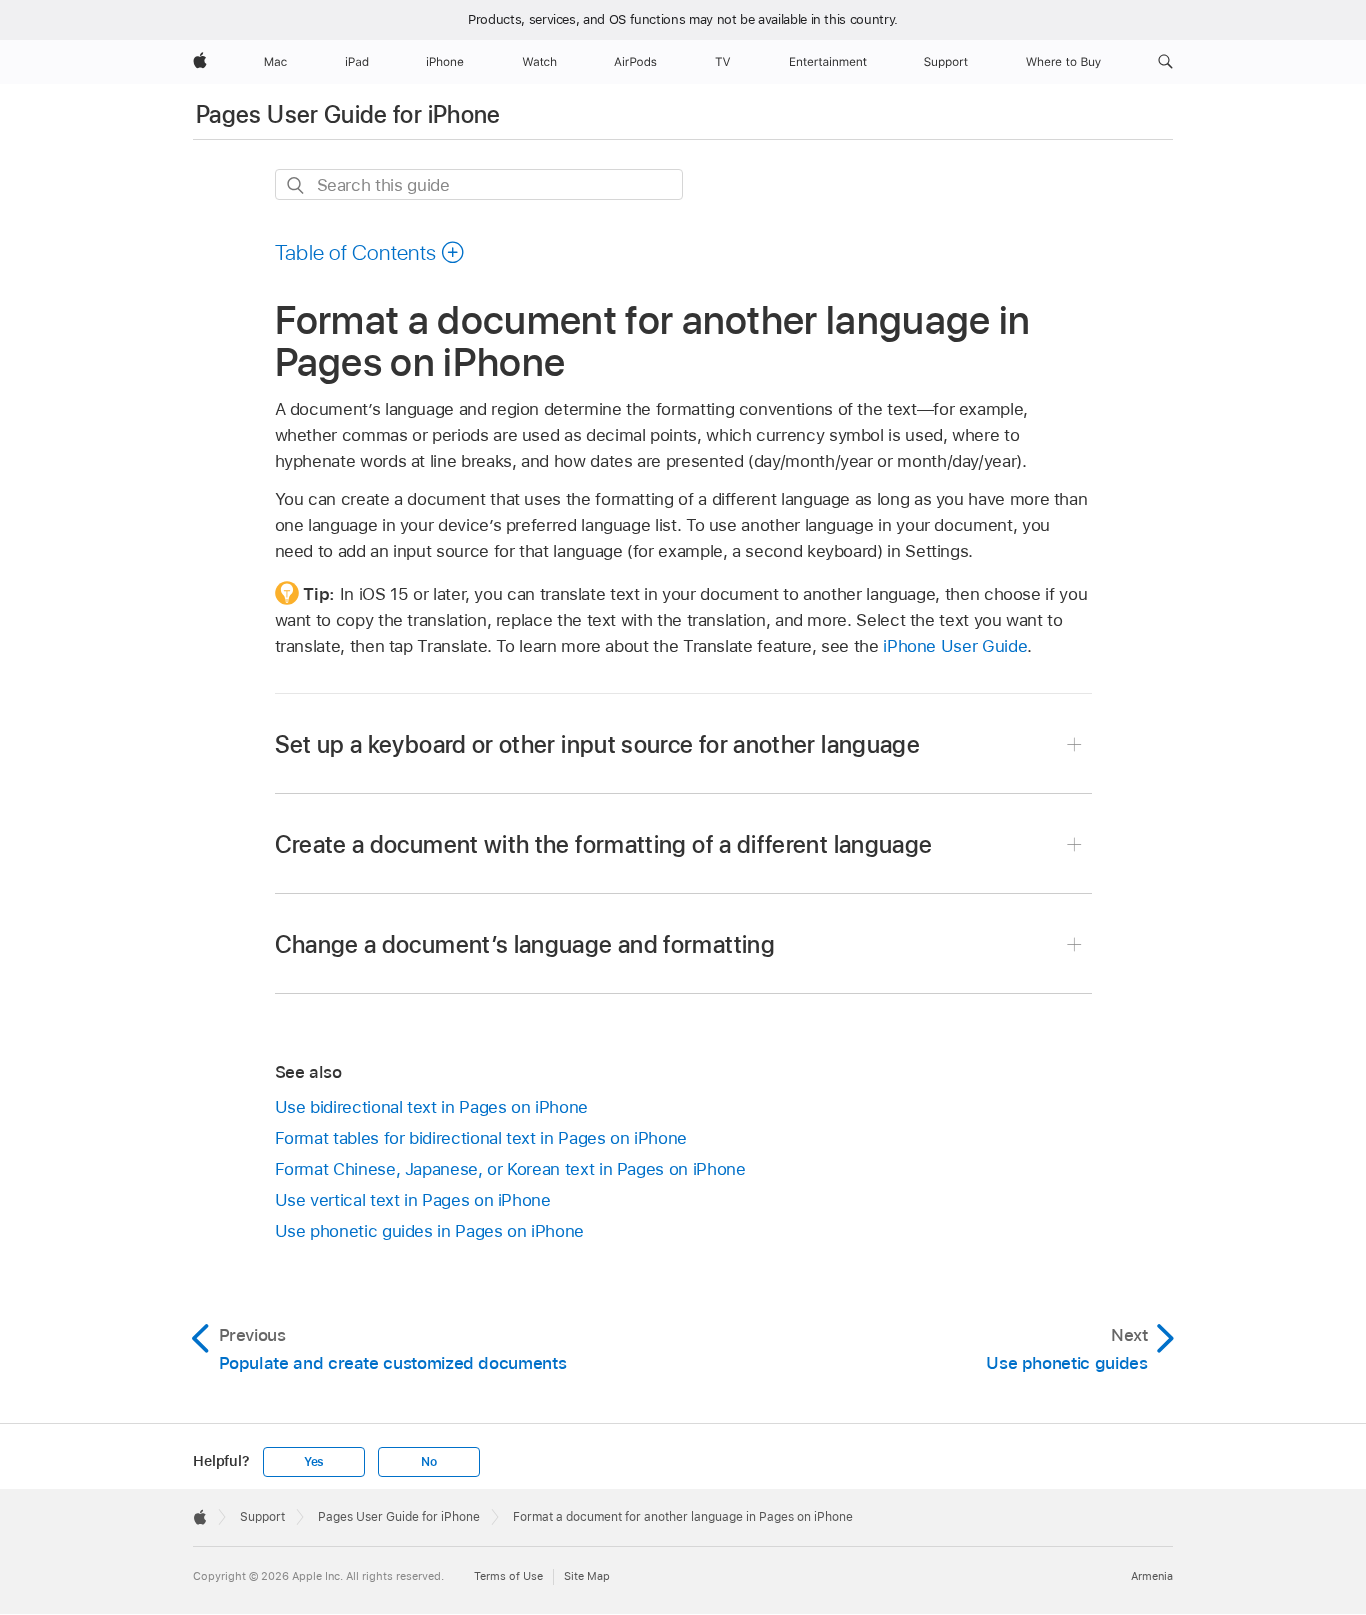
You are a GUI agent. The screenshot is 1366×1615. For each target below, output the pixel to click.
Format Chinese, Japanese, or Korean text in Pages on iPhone (510, 1169)
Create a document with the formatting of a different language (604, 844)
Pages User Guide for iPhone (348, 114)
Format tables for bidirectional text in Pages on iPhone (481, 1138)
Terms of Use (508, 1576)
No (429, 1462)
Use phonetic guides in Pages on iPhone (429, 1231)
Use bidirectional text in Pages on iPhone (431, 1107)
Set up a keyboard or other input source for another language (598, 744)
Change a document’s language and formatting (525, 944)
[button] (1165, 62)
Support (262, 1517)
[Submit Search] (296, 185)
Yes (314, 1462)
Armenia (1152, 1576)
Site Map (587, 1576)
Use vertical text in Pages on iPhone (413, 1200)
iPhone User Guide (955, 646)
